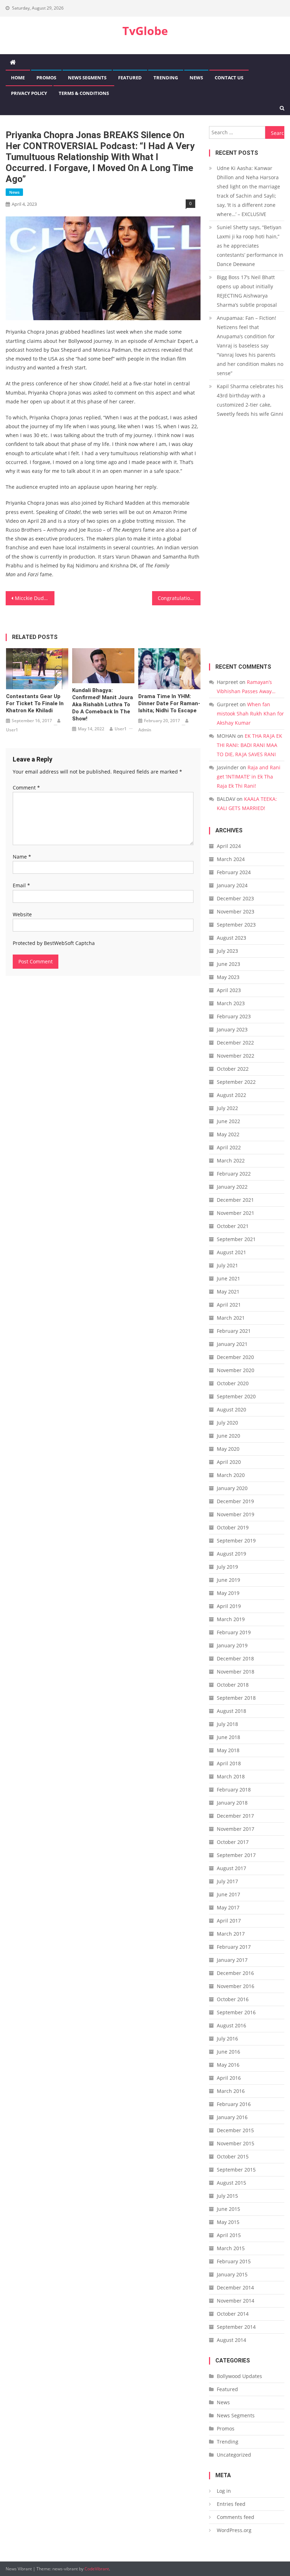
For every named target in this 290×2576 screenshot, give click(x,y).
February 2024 (234, 872)
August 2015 (231, 2183)
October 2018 (233, 1685)
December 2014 (235, 2288)
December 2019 (235, 1501)
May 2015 (228, 2222)
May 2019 (228, 1593)
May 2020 (228, 1449)
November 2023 (236, 911)
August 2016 (231, 2025)
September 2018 (236, 1698)
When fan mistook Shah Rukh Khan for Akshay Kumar (250, 714)
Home (18, 78)
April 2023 (229, 990)
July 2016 (227, 2039)
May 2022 (228, 1134)
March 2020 (231, 1475)
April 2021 (229, 1305)
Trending (166, 78)
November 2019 (236, 1514)
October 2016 (233, 1999)
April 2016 (229, 2078)
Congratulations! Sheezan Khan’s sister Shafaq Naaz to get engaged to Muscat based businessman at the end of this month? (179, 598)
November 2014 (236, 2301)
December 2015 (235, 2130)
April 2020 (229, 1462)
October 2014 (233, 2314)
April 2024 (229, 846)
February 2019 (234, 1632)
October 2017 (233, 1842)
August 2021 (231, 1252)
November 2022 (236, 1056)
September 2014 (236, 2327)
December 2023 (235, 898)
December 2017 (235, 1816)
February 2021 (234, 1331)
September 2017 (236, 1855)
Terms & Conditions (84, 93)
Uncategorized (234, 2455)
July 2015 (227, 2196)
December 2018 (235, 1658)
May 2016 (228, 2065)
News (196, 78)
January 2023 (232, 1029)
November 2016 (236, 1986)
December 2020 (235, 1357)
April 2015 (229, 2235)
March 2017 (231, 1934)
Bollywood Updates (239, 2376)
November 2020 (236, 1370)
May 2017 (228, 1907)
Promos (46, 78)
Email (21, 885)
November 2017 (236, 1829)
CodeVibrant (97, 2569)
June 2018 (228, 1737)
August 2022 (231, 1095)
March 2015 (231, 2248)
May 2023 (228, 977)
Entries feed (231, 2504)
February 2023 (234, 1016)
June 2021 (228, 1278)
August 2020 (231, 1409)
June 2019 (228, 1580)
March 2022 (231, 1160)
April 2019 (229, 1606)
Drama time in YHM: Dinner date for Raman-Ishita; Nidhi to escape (169, 703)
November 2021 (236, 1213)
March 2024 (231, 859)
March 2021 (231, 1318)
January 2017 (232, 1960)
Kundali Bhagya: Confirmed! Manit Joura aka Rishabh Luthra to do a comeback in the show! (103, 704)
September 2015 (236, 2170)
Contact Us (229, 78)
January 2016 (232, 2117)
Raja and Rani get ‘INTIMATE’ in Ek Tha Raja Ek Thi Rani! (249, 777)
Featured (130, 78)
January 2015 (232, 2274)
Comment (26, 788)
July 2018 (227, 1724)
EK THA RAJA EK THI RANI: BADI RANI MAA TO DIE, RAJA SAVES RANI (250, 745)
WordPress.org (234, 2530)
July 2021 (227, 1265)
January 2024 (232, 885)
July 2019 (227, 1567)
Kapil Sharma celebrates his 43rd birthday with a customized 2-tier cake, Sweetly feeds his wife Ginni (250, 400)
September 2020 (236, 1396)
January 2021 (232, 1344)
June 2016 (228, 2052)
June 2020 (228, 1436)
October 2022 (233, 1069)
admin (145, 730)
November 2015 (236, 2143)
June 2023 (228, 964)
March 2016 (231, 2091)
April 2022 (229, 1147)
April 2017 (229, 1921)
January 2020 (232, 1488)
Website (22, 914)
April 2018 (229, 1763)
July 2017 (227, 1881)
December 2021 (235, 1200)
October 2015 (233, 2156)
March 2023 (231, 1003)
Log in (224, 2491)
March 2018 (231, 1776)
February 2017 (234, 1947)
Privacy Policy (29, 93)
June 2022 (228, 1121)
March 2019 (231, 1619)
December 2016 (235, 1973)
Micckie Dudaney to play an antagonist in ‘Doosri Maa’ (35, 598)
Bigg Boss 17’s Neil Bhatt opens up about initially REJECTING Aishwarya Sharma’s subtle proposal (247, 291)
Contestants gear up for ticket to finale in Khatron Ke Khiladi (35, 703)
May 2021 (228, 1292)
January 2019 (232, 1645)
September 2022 (236, 1082)
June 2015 (228, 2209)
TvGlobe (145, 31)
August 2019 (231, 1554)
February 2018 (234, 1790)
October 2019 (233, 1527)
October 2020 (233, 1383)
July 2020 (227, 1423)
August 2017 (231, 1868)
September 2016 (236, 2012)
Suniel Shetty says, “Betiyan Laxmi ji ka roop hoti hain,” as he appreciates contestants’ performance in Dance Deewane (250, 246)
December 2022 (235, 1043)
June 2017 (228, 1894)
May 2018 (228, 1750)
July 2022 (227, 1108)
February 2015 (234, 2261)
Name (22, 857)
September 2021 (236, 1239)
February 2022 (234, 1174)
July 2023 (227, 951)
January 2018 (232, 1803)
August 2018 (231, 1711)
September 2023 (236, 925)
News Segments (87, 78)
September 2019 (236, 1541)
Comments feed (236, 2517)
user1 (12, 730)
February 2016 (234, 2104)
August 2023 (231, 938)
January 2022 (232, 1187)
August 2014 (231, 2340)
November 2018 (236, 1672)
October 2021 (233, 1226)
